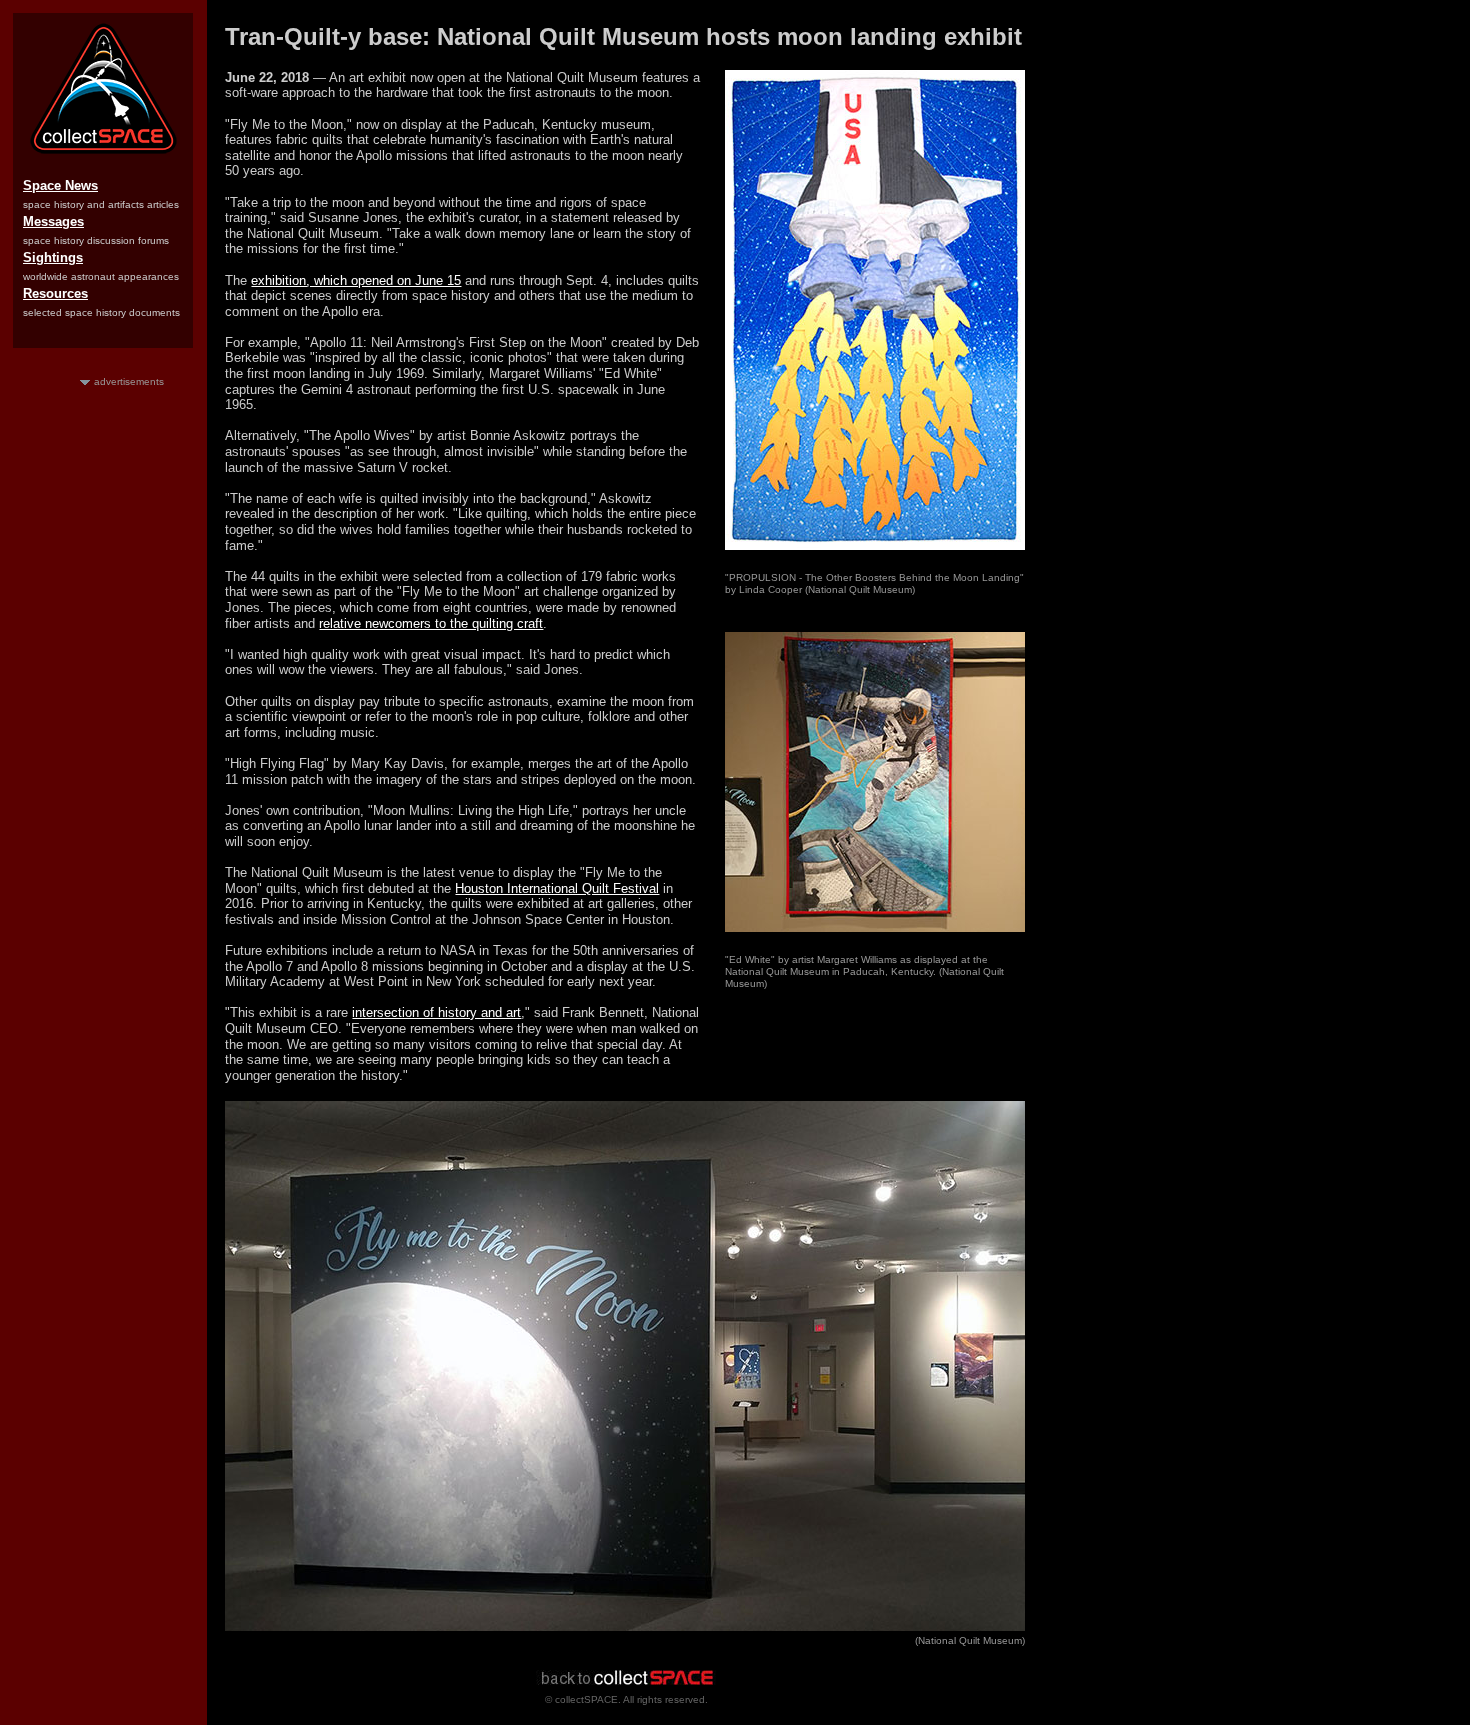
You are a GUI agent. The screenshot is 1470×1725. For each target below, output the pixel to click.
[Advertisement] (103, 689)
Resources (55, 293)
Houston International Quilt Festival (557, 888)
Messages (53, 221)
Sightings (53, 257)
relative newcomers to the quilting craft (431, 623)
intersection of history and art (436, 1012)
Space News (60, 185)
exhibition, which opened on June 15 (356, 280)
